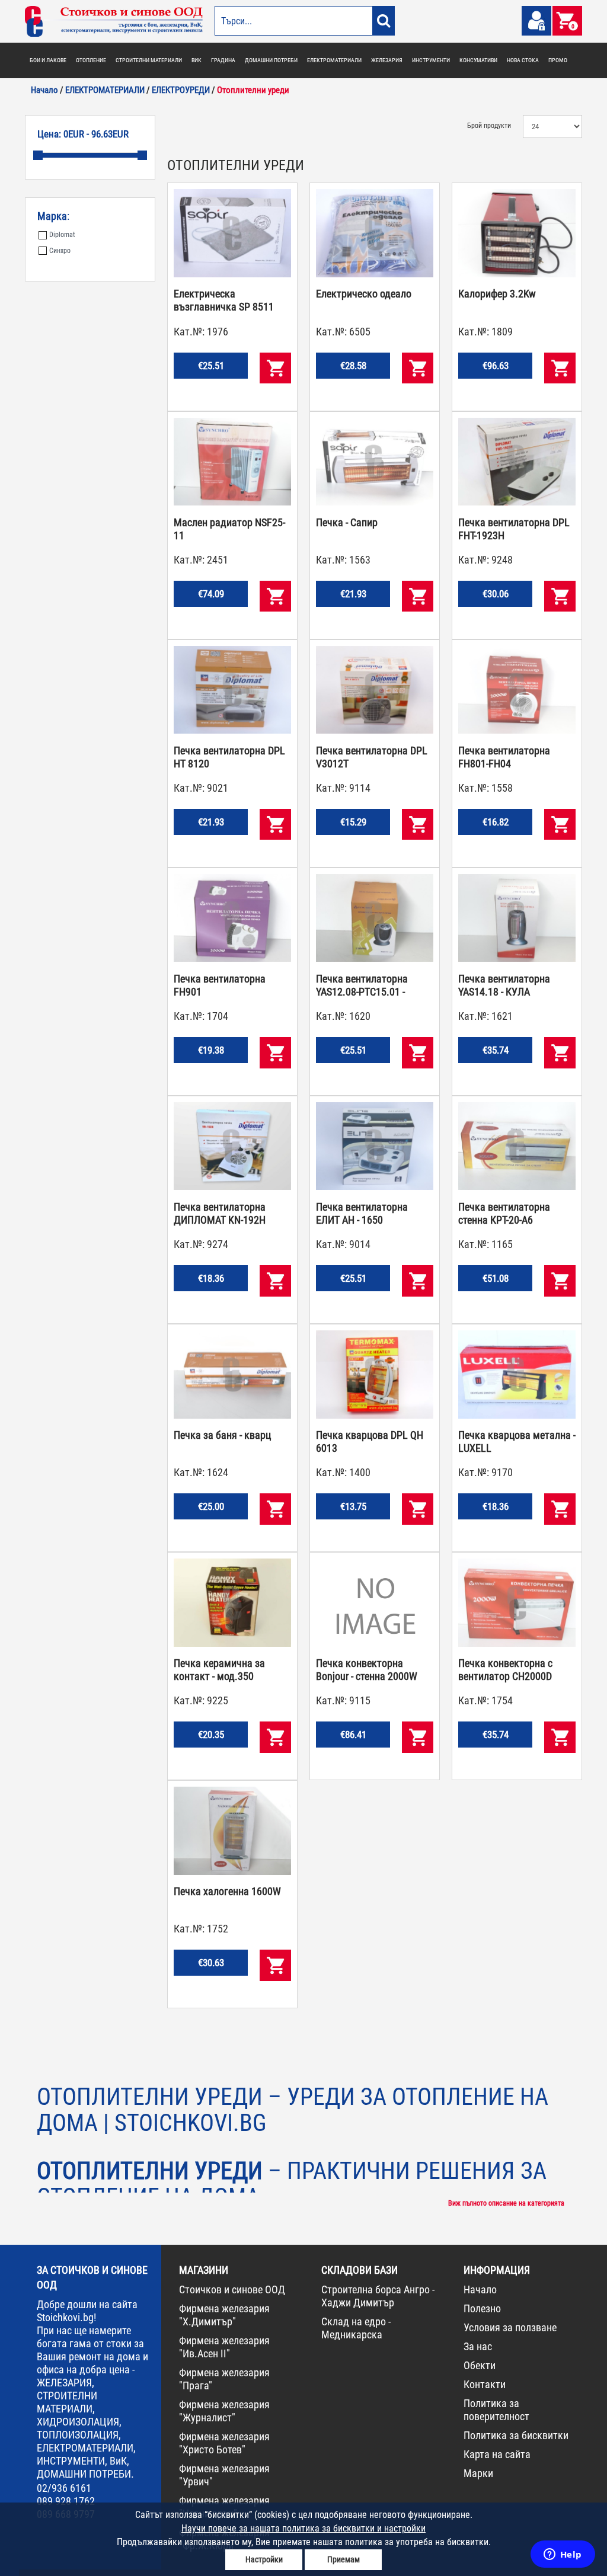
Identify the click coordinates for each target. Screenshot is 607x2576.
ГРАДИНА (223, 60)
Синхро (60, 251)
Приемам (344, 2559)
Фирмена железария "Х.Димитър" (224, 2315)
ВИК (197, 60)
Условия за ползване (510, 2327)
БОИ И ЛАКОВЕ (48, 60)
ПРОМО (558, 60)
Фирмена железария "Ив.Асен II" (224, 2347)
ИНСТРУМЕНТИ (431, 60)
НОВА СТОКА (523, 60)
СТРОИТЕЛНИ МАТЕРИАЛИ (149, 60)
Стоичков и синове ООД (232, 2289)
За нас (478, 2346)
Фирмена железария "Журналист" (224, 2411)
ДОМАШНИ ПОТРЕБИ (271, 60)
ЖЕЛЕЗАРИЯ (387, 60)
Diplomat (62, 235)
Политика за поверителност (496, 2410)
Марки (478, 2473)
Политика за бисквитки (516, 2435)
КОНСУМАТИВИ (478, 60)
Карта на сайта (497, 2454)
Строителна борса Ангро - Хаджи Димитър (378, 2296)
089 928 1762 (66, 2501)
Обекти (480, 2365)
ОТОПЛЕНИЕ (91, 60)
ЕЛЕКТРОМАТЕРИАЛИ (334, 60)
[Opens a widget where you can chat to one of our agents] (563, 2555)
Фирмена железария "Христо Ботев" (224, 2443)
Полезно (482, 2308)
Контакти (485, 2384)
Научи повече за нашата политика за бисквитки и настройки (303, 2528)
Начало (480, 2289)
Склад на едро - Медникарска (356, 2328)
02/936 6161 (64, 2488)
